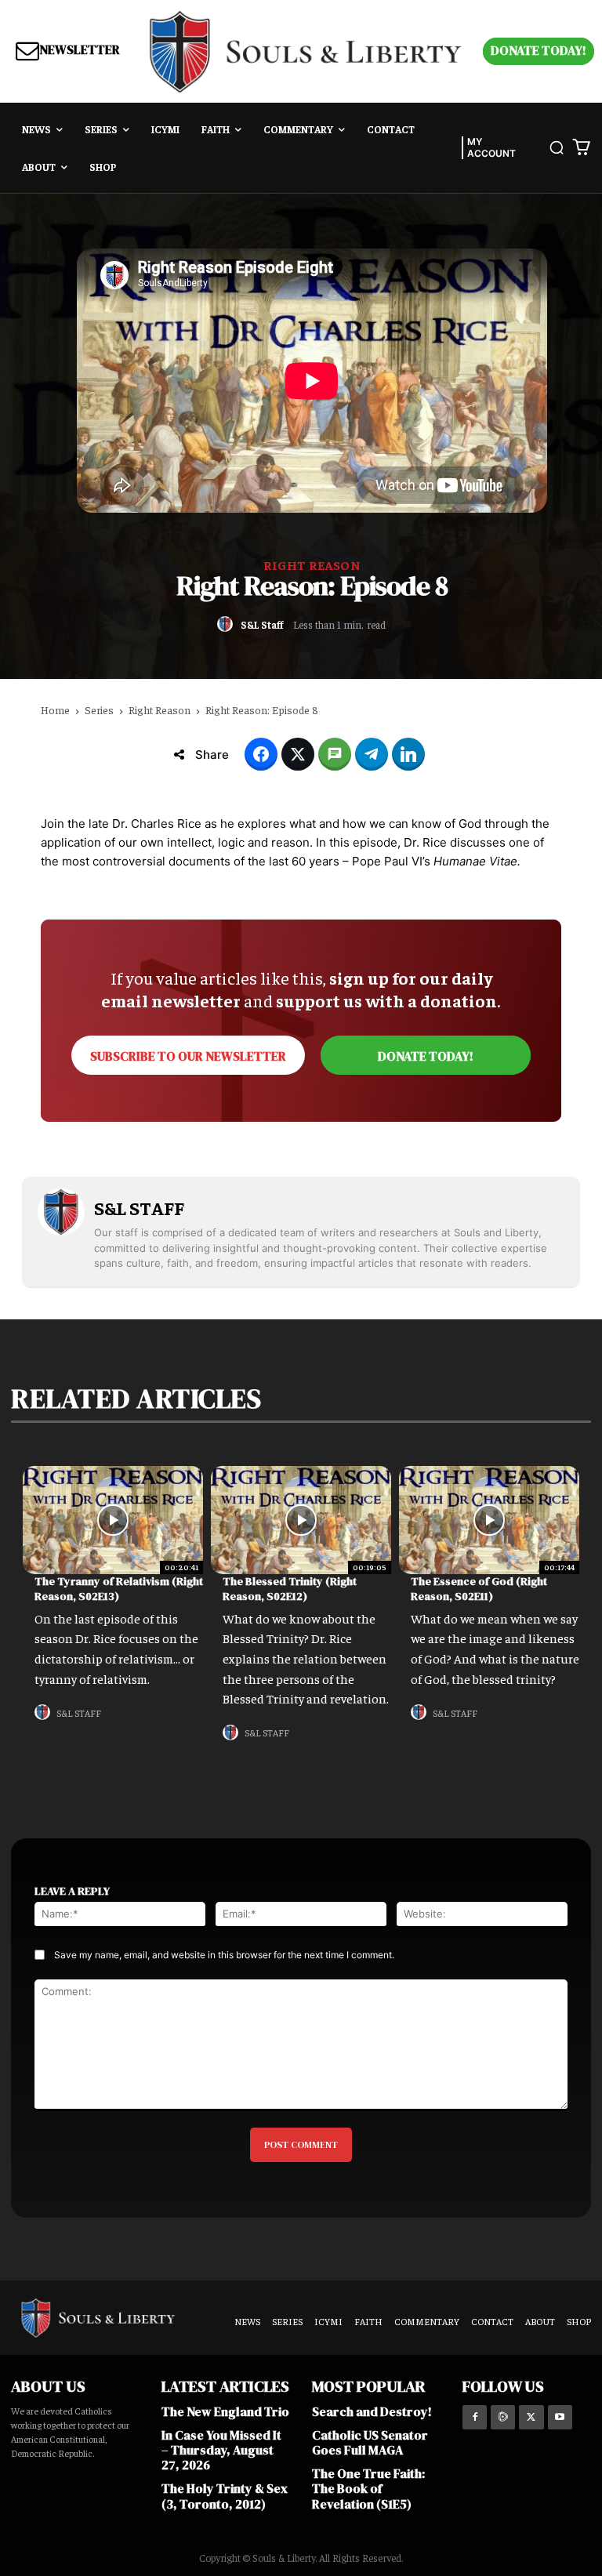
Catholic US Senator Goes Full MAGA (370, 2442)
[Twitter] (531, 2417)
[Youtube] (560, 2417)
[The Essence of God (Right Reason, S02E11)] (489, 1520)
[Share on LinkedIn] (408, 754)
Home (55, 709)
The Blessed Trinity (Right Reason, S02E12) (290, 1589)
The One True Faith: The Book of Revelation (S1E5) (368, 2488)
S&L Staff (262, 625)
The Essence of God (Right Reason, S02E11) (479, 1589)
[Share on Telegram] (372, 754)
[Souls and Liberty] (306, 51)
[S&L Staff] (227, 624)
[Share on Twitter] (298, 754)
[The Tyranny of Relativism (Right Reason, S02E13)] (113, 1520)
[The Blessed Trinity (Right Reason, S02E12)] (301, 1520)
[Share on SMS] (335, 754)
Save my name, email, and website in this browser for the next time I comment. (224, 1955)
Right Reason (312, 564)
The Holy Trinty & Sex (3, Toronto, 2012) (225, 2496)
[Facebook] (475, 2417)
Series (99, 709)
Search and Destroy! (372, 2411)
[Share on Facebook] (261, 754)
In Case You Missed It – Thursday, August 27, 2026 (221, 2450)
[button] (557, 147)
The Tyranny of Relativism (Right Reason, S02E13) (119, 1589)
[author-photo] (45, 1712)
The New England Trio (225, 2411)
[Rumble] (503, 2417)
